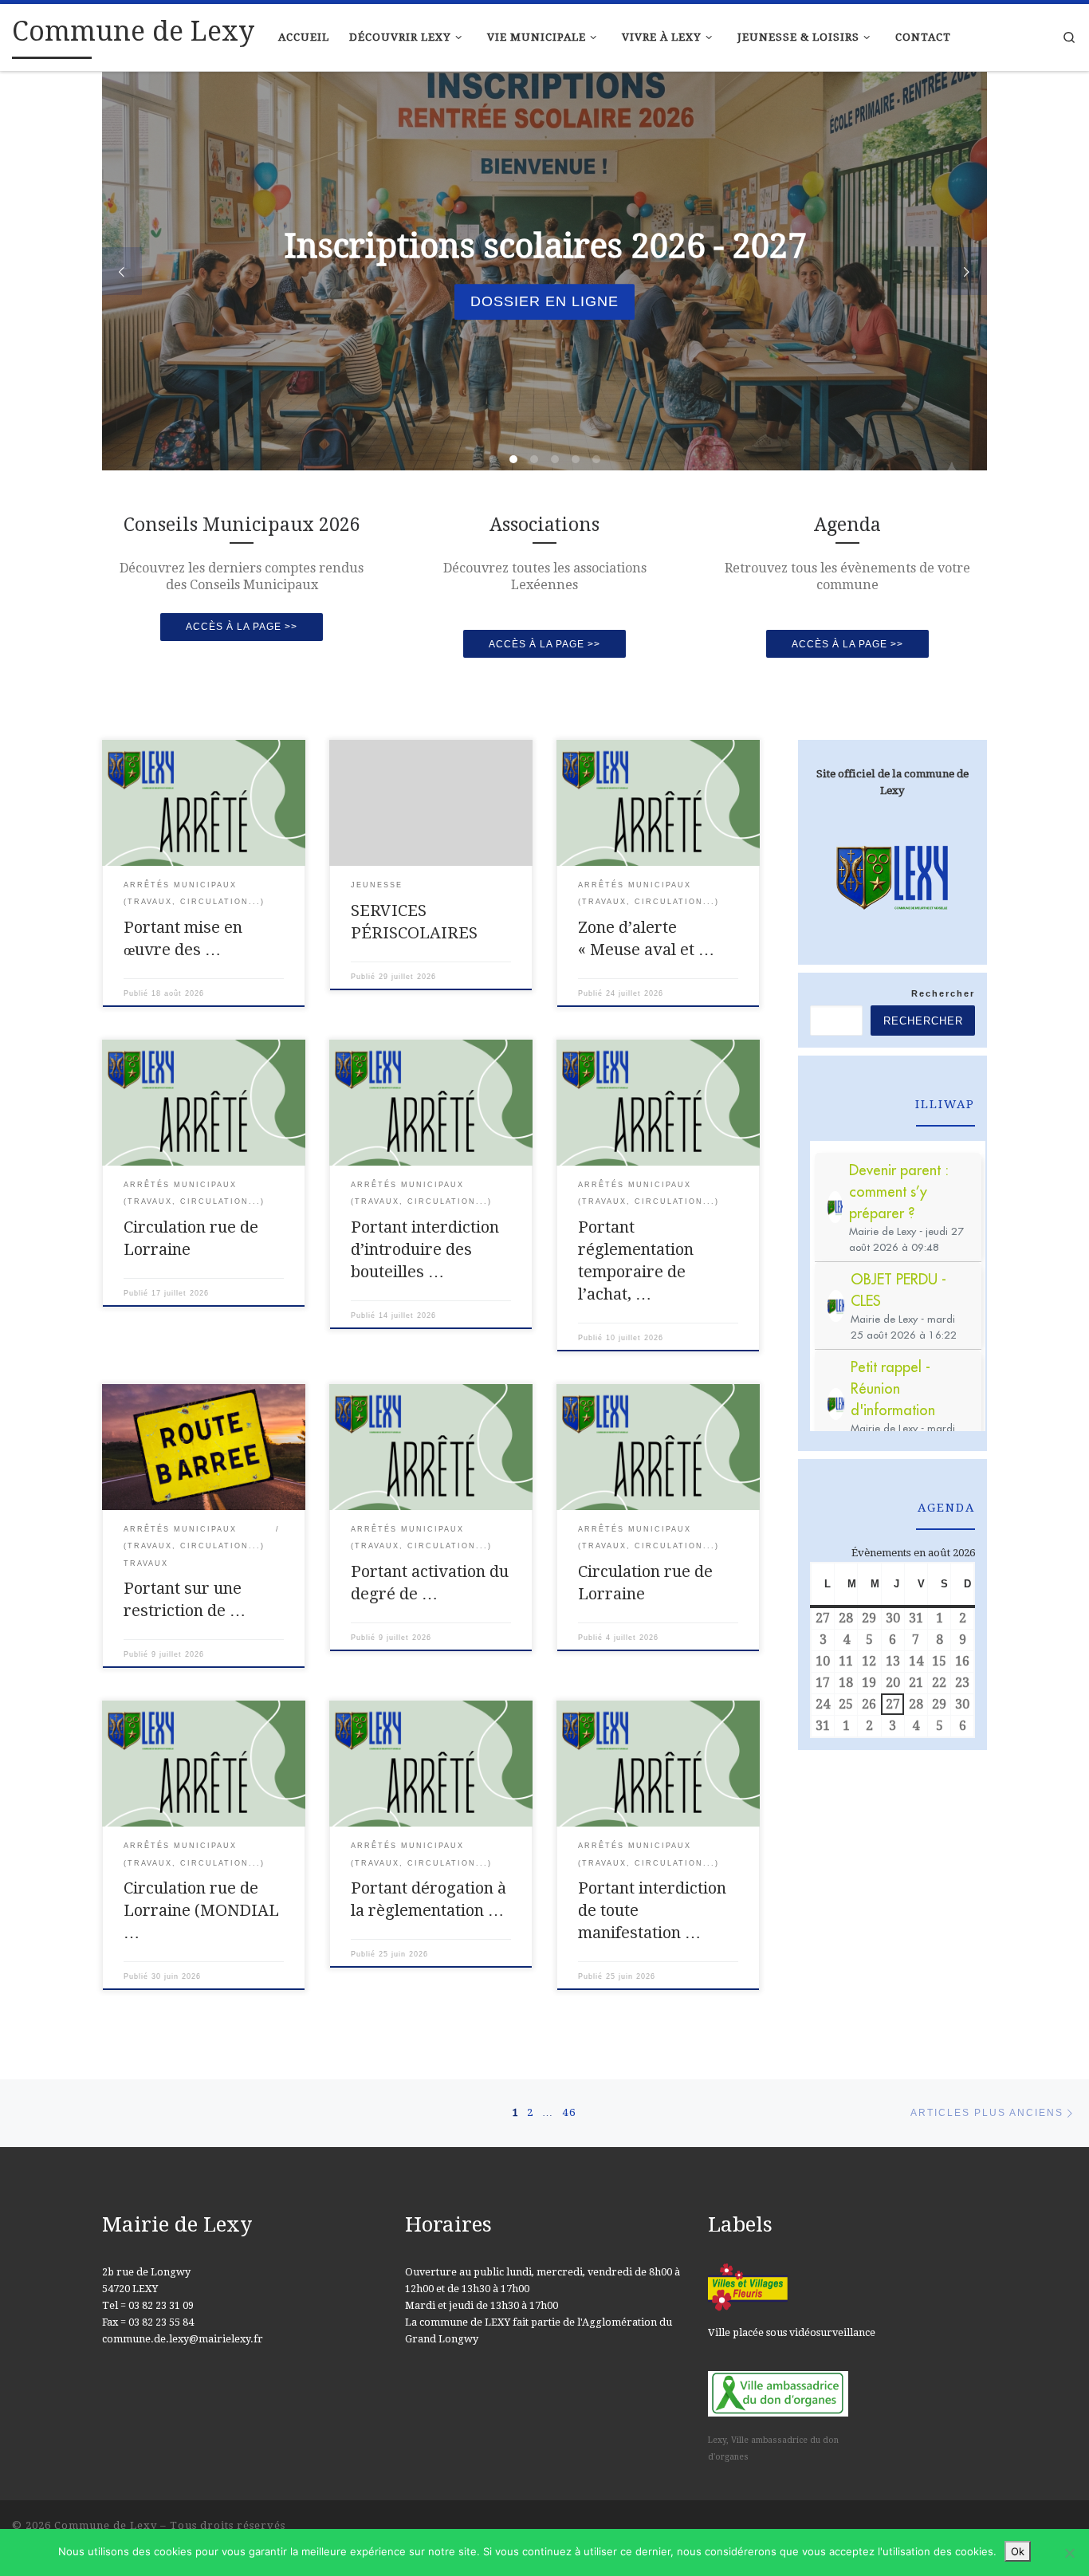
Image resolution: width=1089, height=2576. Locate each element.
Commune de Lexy (106, 2525)
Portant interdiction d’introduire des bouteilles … (425, 1249)
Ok (1018, 2551)
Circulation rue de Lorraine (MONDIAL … (201, 1910)
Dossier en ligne (544, 301)
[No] (1069, 2553)
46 (569, 2112)
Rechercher (943, 993)
